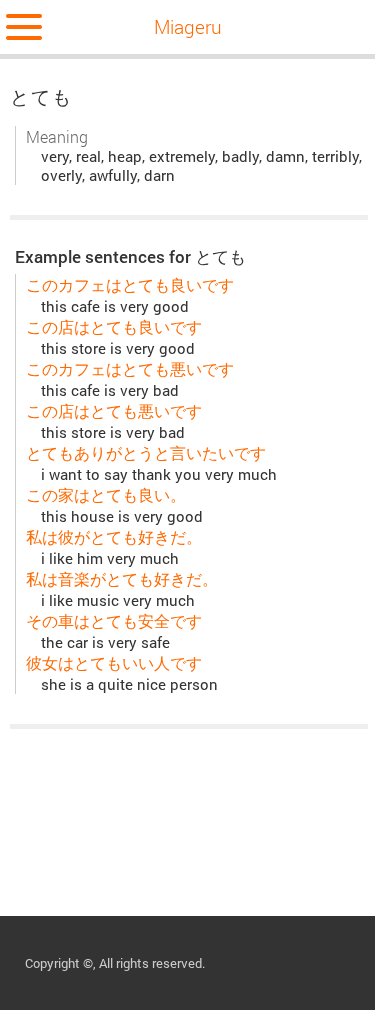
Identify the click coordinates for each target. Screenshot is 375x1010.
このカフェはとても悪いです (130, 368)
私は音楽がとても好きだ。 (122, 578)
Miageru (188, 26)
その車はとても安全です (114, 620)
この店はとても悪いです (114, 410)
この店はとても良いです (114, 326)
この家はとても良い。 (106, 494)
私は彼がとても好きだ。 (114, 536)
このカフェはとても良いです (130, 284)
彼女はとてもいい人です (114, 662)
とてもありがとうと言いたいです (146, 452)
